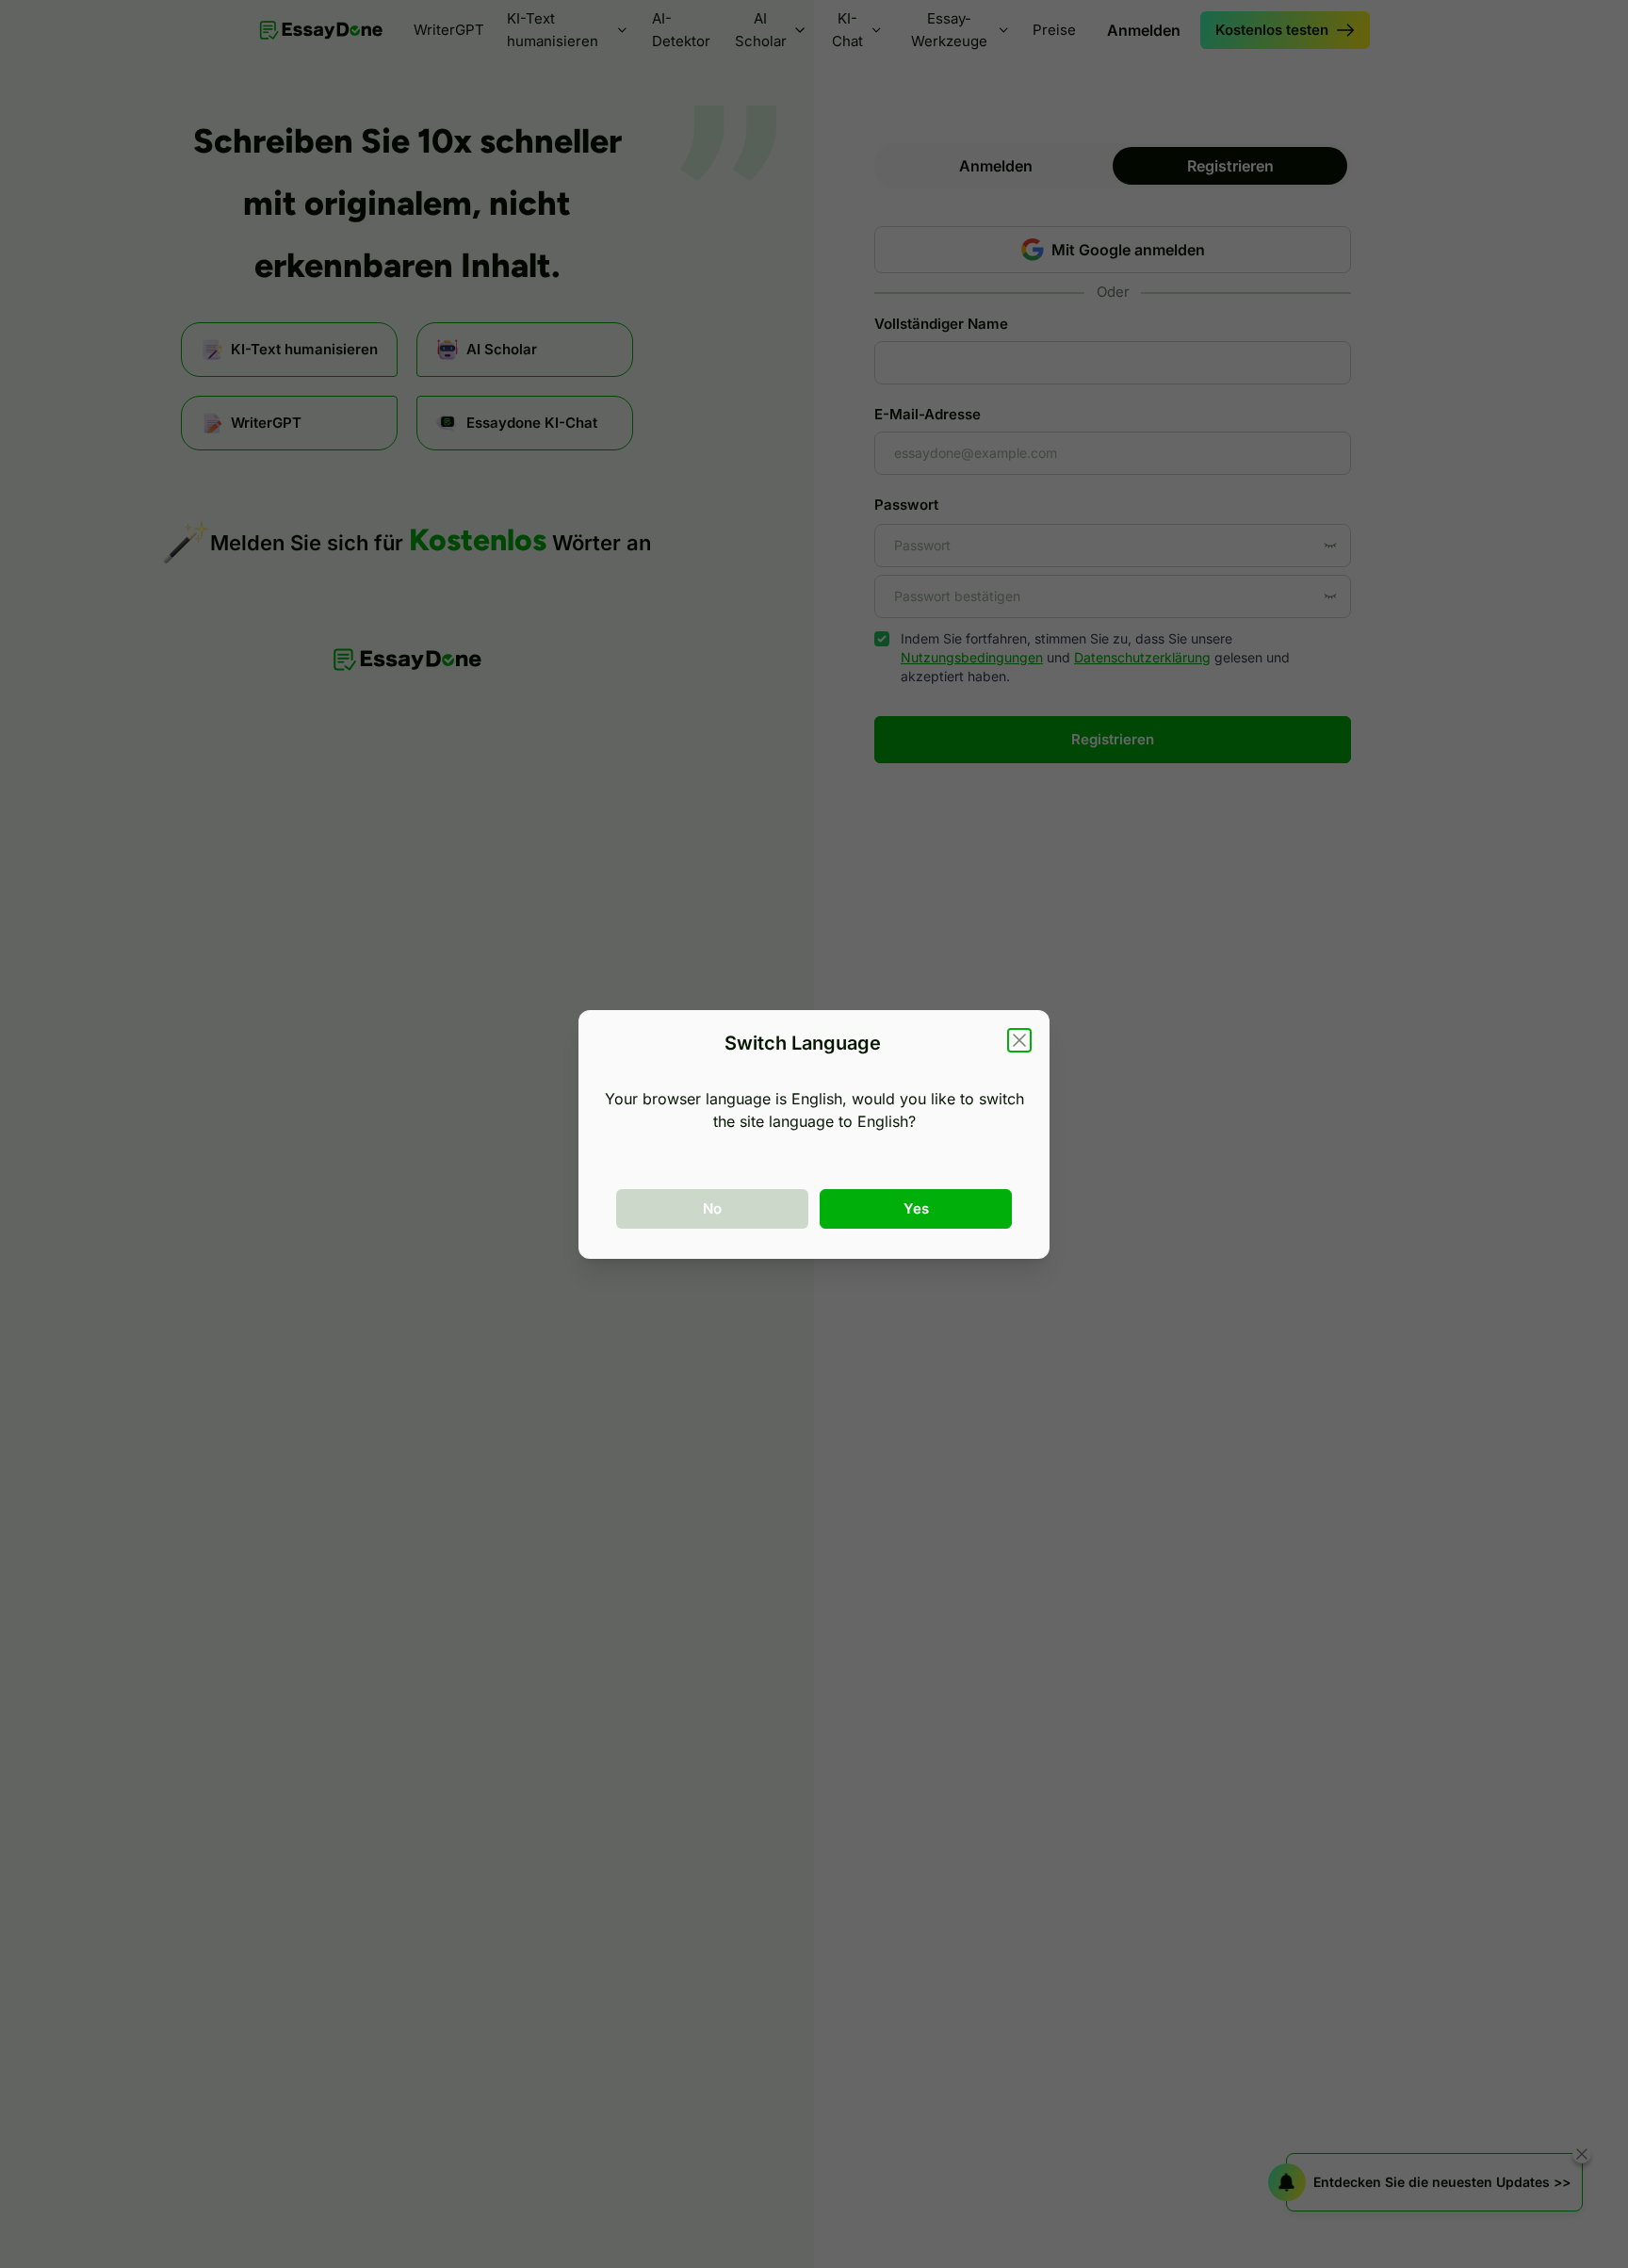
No (712, 1208)
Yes (916, 1208)
